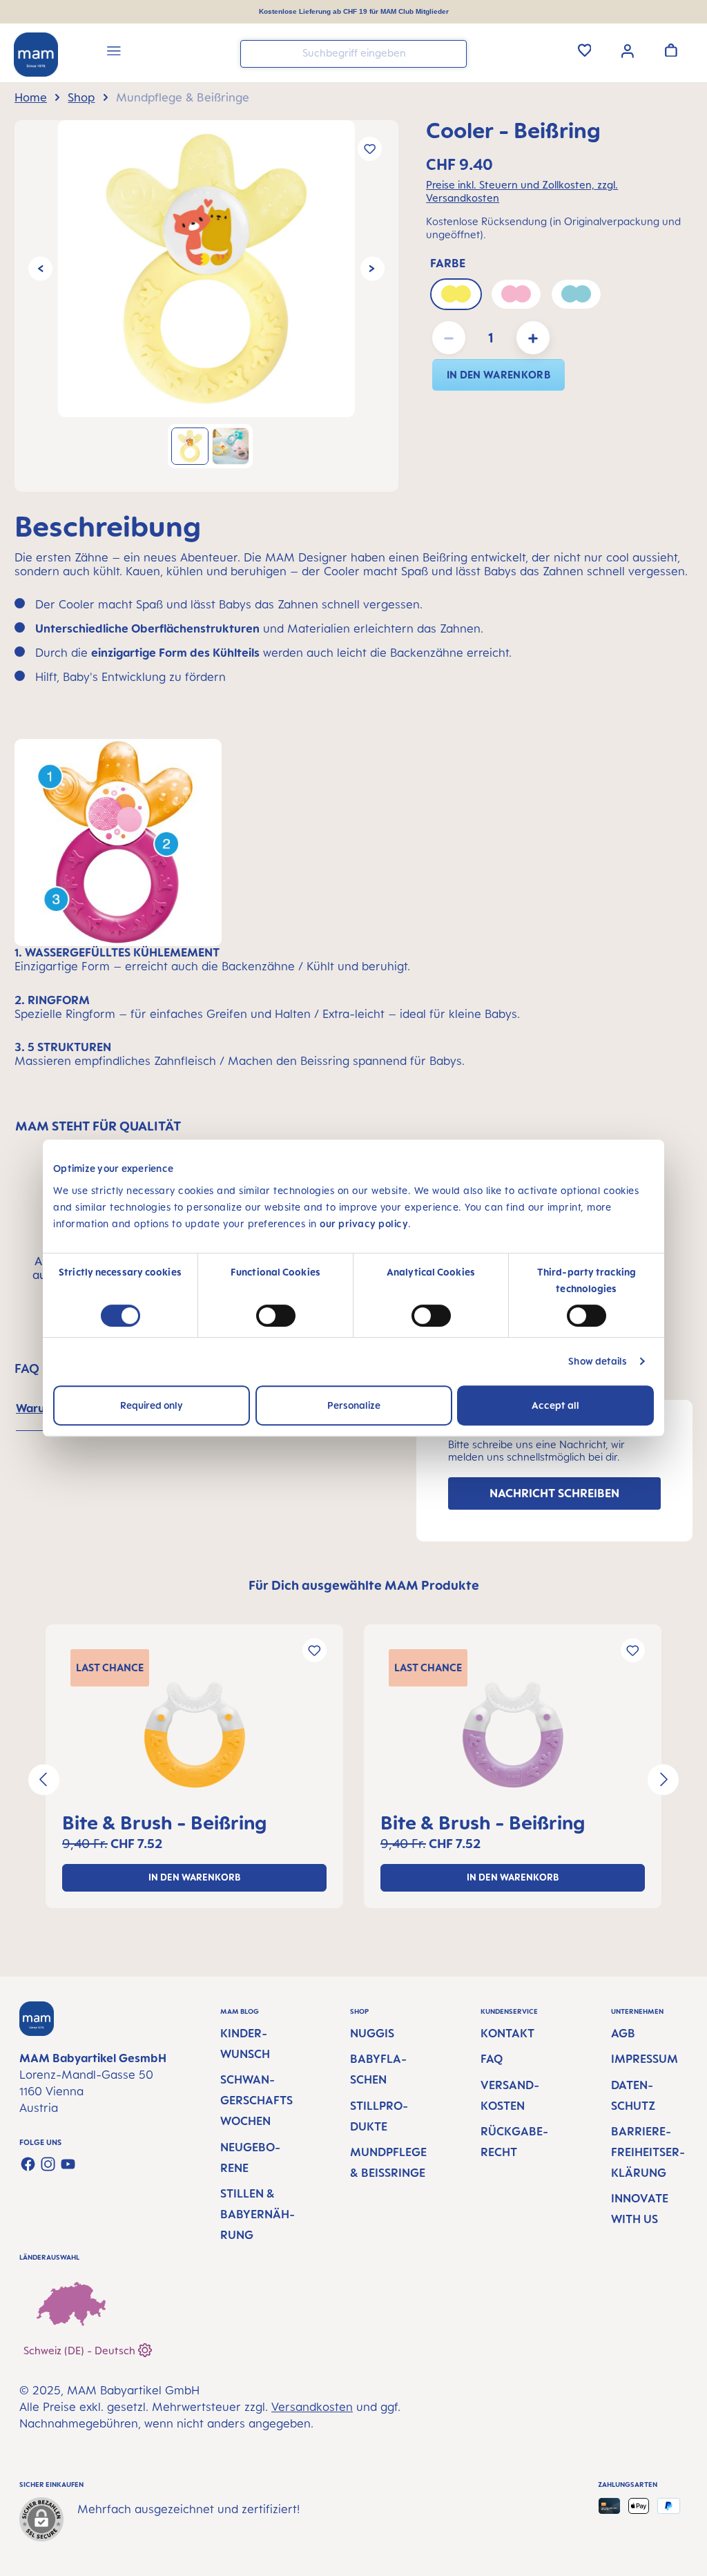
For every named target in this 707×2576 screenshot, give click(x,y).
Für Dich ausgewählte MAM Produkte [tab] (364, 1585)
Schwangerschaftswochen (256, 2100)
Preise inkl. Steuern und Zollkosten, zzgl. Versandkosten (522, 191)
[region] (206, 306)
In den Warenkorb (498, 375)
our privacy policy (364, 1223)
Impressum (645, 2059)
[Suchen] (453, 53)
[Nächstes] (372, 269)
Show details (598, 1361)
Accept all (555, 1405)
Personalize (354, 1405)
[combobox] (353, 54)
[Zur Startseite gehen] (36, 55)
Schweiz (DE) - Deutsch (81, 2351)
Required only (152, 1405)
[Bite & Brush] (194, 1735)
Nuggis (372, 2033)
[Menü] (114, 53)
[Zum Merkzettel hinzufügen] (370, 149)
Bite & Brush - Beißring (164, 1822)
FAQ (492, 2059)
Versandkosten (312, 2407)
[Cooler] (206, 269)
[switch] (276, 1316)
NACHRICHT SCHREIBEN (554, 1493)
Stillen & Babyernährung (258, 2214)
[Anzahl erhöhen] (533, 338)
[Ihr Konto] (628, 50)
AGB (623, 2033)
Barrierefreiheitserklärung (648, 2152)
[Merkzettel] (585, 50)
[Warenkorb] (671, 50)
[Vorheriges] (40, 269)
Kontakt (507, 2033)
